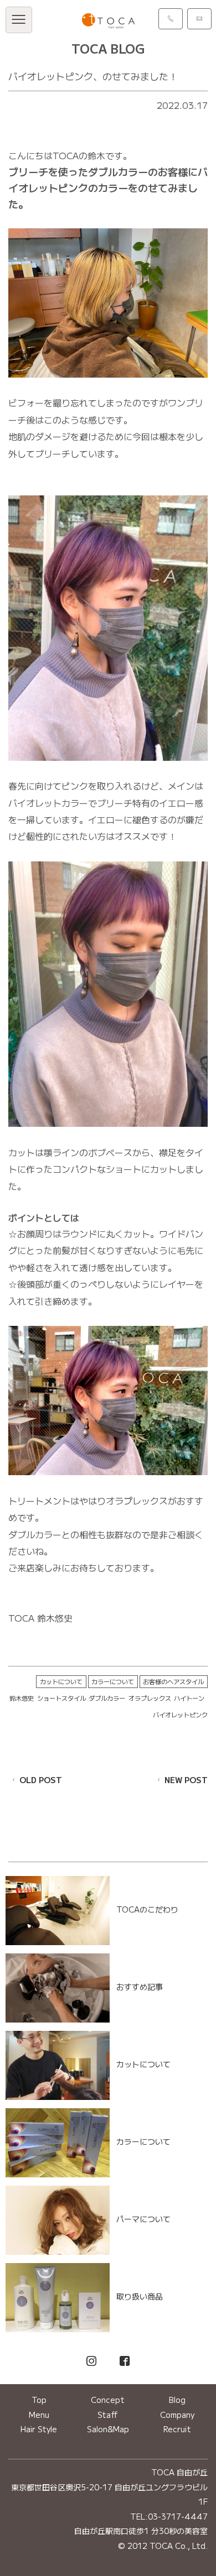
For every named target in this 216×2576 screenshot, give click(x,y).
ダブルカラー (107, 1698)
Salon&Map (108, 2429)
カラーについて (113, 1681)
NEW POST (186, 1780)
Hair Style (39, 2429)
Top (39, 2400)
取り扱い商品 (140, 2296)
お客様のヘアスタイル (173, 1681)
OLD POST (41, 1780)
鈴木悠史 (22, 1698)
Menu (39, 2415)
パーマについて (143, 2219)
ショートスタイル (61, 1698)
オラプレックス (150, 1698)
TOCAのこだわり (147, 1909)
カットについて (61, 1681)
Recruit (177, 2429)
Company (177, 2415)
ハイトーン (189, 1698)
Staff (108, 2415)
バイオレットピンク (180, 1715)
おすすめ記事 (140, 1987)
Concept (108, 2400)
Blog (177, 2400)
